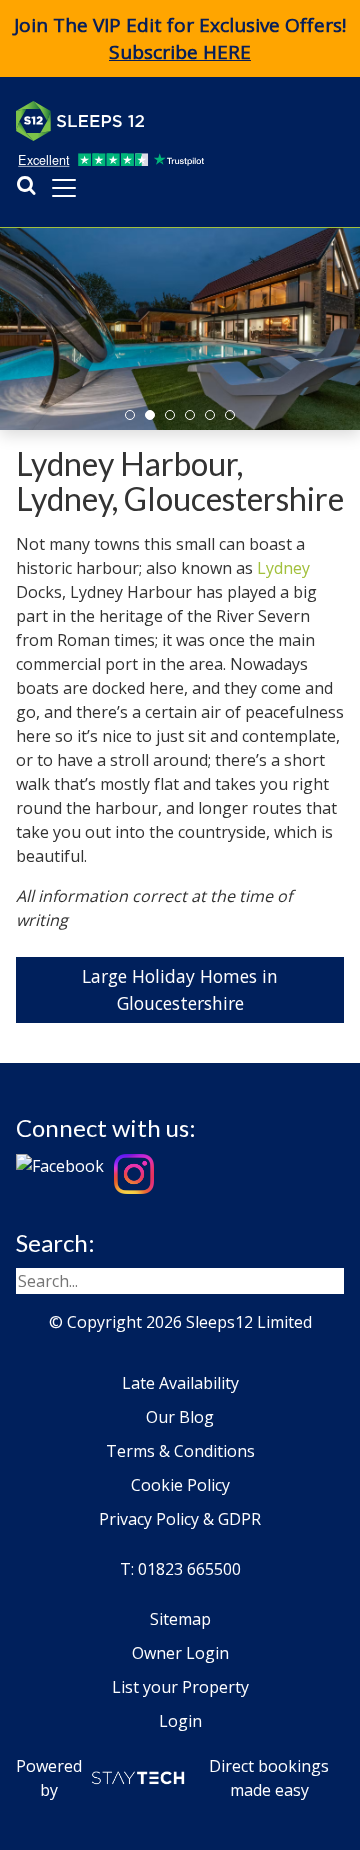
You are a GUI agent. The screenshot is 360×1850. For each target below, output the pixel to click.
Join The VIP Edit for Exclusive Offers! (180, 38)
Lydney (283, 568)
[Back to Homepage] (166, 121)
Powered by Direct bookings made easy (172, 1778)
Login (180, 1721)
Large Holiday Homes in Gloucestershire (180, 989)
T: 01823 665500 (180, 1569)
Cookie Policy (180, 1485)
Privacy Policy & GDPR (180, 1519)
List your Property (180, 1687)
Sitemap (180, 1619)
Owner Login (180, 1653)
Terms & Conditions (180, 1451)
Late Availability (180, 1383)
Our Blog (180, 1417)
